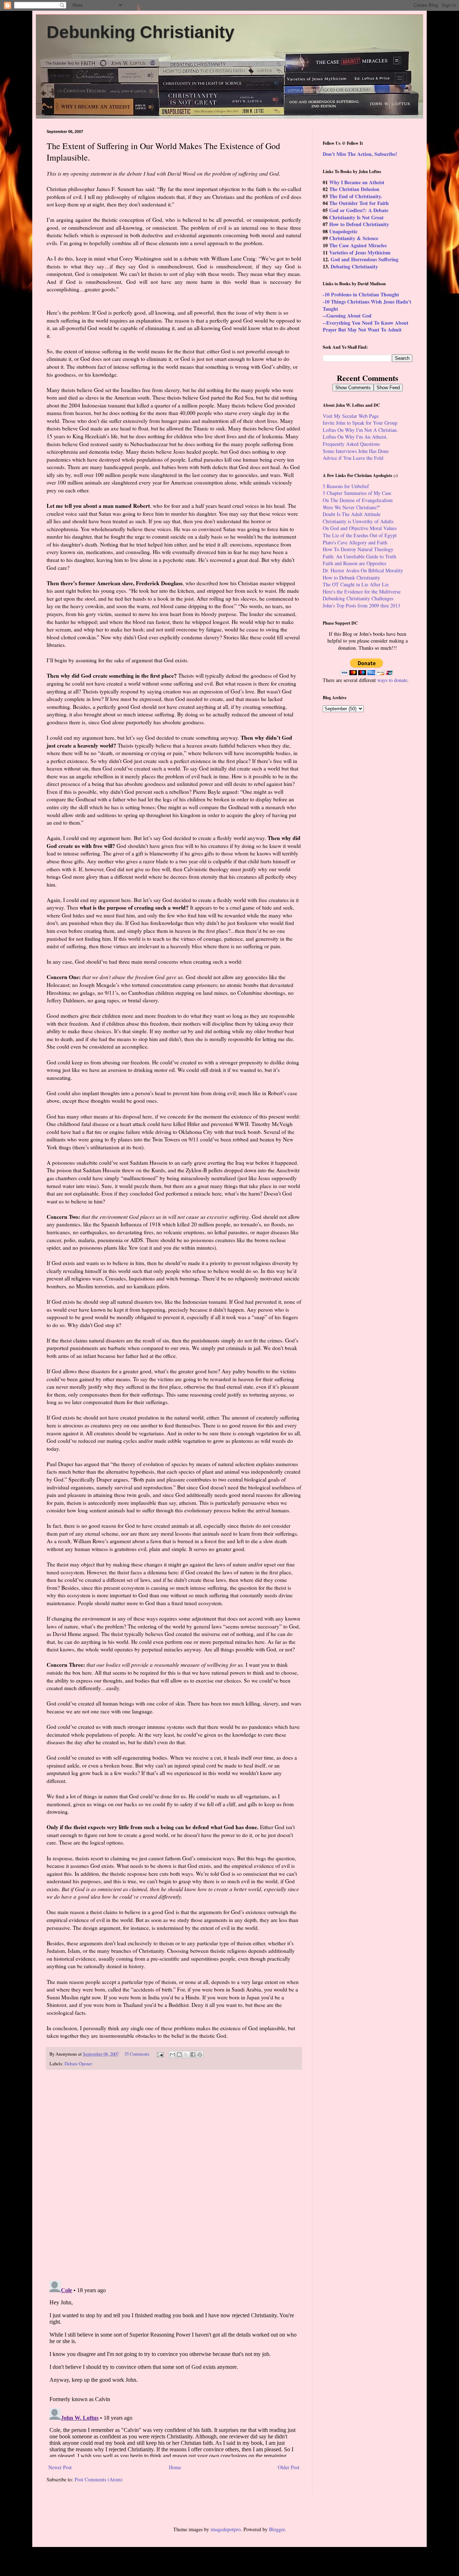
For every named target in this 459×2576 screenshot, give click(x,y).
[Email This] (172, 2055)
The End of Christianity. (356, 196)
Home (175, 2467)
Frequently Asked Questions (351, 444)
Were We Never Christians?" (352, 507)
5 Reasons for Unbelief (346, 486)
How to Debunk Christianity (351, 578)
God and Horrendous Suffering (365, 259)
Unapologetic (343, 231)
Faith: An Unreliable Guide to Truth (359, 556)
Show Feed (388, 388)
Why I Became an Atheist (357, 182)
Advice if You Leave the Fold (353, 458)
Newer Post (60, 2467)
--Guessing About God (347, 316)
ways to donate (392, 680)
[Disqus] (174, 2175)
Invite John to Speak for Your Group (360, 423)
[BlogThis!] (179, 2055)
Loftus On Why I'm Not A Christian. (360, 430)
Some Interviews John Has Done (356, 451)
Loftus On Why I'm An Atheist (354, 437)
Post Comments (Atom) (99, 2479)
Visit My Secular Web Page (351, 416)
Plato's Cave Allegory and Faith (355, 542)
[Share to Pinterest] (200, 2055)
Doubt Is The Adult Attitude (352, 514)
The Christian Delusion (354, 189)
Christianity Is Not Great (356, 217)
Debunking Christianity (141, 32)
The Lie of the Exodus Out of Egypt (360, 535)
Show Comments (353, 388)
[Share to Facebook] (193, 2055)
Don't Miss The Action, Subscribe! (360, 154)
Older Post (289, 2467)
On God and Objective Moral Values (360, 528)
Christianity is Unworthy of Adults (358, 521)
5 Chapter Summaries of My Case (357, 493)
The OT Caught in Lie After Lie (356, 584)
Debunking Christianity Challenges (358, 598)
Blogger (277, 2529)
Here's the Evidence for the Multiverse (362, 591)
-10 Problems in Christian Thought (361, 294)
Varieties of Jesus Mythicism (360, 252)
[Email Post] (160, 2054)
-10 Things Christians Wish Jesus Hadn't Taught (367, 305)
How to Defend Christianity (359, 224)
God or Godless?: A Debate (359, 210)
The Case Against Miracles (358, 245)
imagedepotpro (226, 2529)
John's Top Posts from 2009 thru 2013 (361, 605)
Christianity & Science (354, 238)
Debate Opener (78, 2064)
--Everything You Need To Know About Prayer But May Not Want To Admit (366, 326)
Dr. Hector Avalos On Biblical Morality (363, 570)
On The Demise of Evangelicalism (358, 500)
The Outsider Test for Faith (359, 203)
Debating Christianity (354, 266)
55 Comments (137, 2054)
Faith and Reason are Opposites (354, 563)
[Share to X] (186, 2055)
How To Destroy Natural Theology (358, 549)
